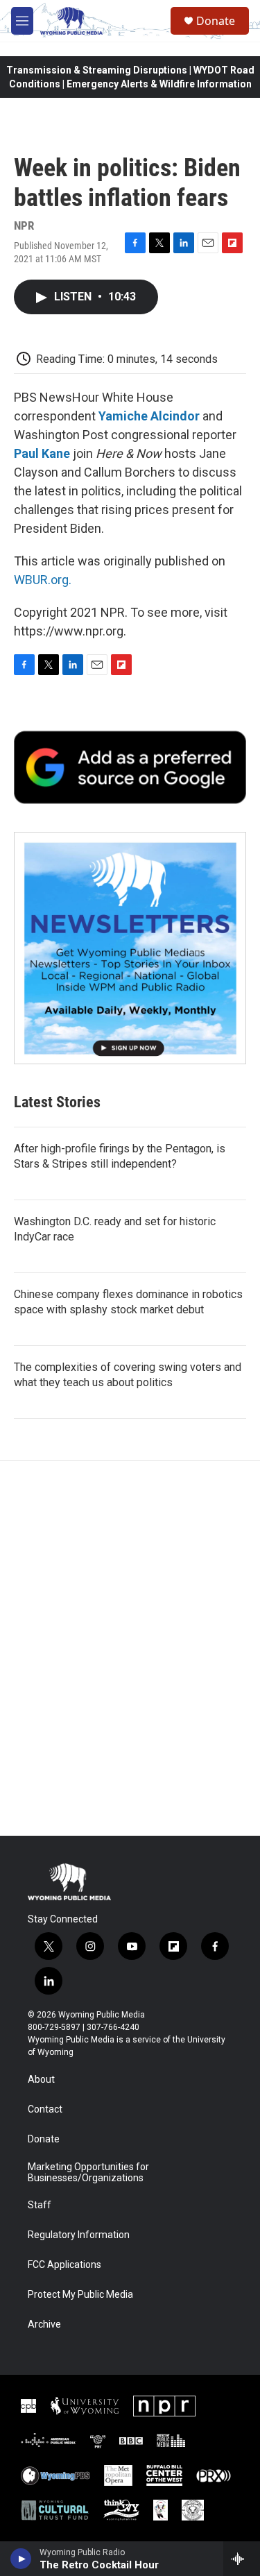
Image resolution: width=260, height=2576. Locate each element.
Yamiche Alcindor (149, 416)
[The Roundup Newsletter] (130, 948)
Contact (45, 2109)
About (41, 2080)
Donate (216, 21)
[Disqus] (130, 1648)
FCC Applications (64, 2265)
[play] (21, 2559)
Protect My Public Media (80, 2295)
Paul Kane (42, 453)
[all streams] (242, 2559)
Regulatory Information (79, 2235)
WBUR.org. (43, 580)
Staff (40, 2205)
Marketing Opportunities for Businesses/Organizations (88, 2173)
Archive (44, 2325)
